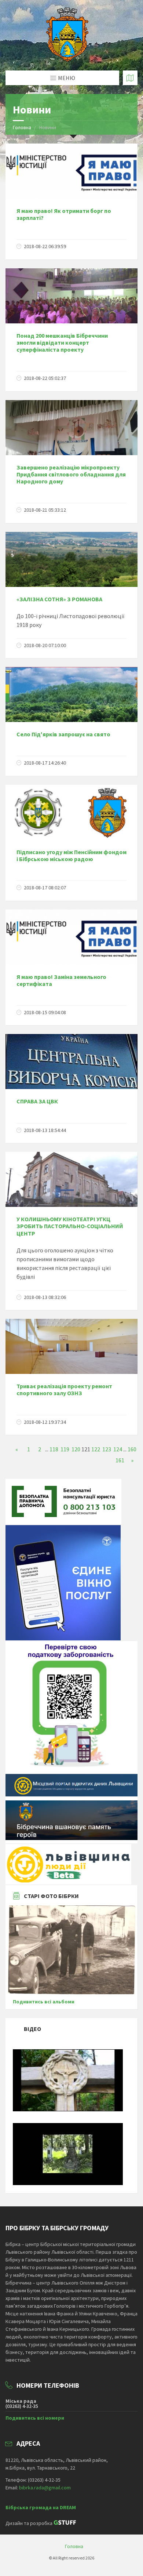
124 (118, 1449)
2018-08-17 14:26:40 (45, 763)
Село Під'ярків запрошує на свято (63, 734)
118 (54, 1449)
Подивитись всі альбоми (44, 2002)
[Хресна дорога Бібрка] (68, 2109)
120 (76, 1449)
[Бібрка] (68, 2183)
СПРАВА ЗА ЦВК (37, 1101)
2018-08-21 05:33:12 (45, 510)
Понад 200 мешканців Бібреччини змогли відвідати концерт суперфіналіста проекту (62, 342)
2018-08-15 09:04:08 (45, 1012)
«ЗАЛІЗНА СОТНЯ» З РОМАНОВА (59, 599)
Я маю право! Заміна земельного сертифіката (61, 980)
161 (120, 1460)
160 (132, 1449)
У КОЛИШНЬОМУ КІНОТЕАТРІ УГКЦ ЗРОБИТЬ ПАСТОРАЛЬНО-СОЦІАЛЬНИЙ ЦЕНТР (70, 1226)
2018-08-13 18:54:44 (45, 1130)
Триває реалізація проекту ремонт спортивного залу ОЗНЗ (64, 1389)
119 (65, 1449)
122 (96, 1449)
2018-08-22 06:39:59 (45, 246)
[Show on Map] (130, 78)
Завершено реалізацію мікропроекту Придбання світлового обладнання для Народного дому (71, 474)
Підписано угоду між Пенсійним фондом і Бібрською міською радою (71, 855)
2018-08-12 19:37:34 (45, 1422)
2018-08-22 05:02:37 (45, 378)
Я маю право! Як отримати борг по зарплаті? (64, 214)
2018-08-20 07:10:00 (45, 645)
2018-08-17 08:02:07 (45, 888)
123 (107, 1449)
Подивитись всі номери (35, 2418)
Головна (22, 127)
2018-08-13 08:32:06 (45, 1297)
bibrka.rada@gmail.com (45, 2488)
